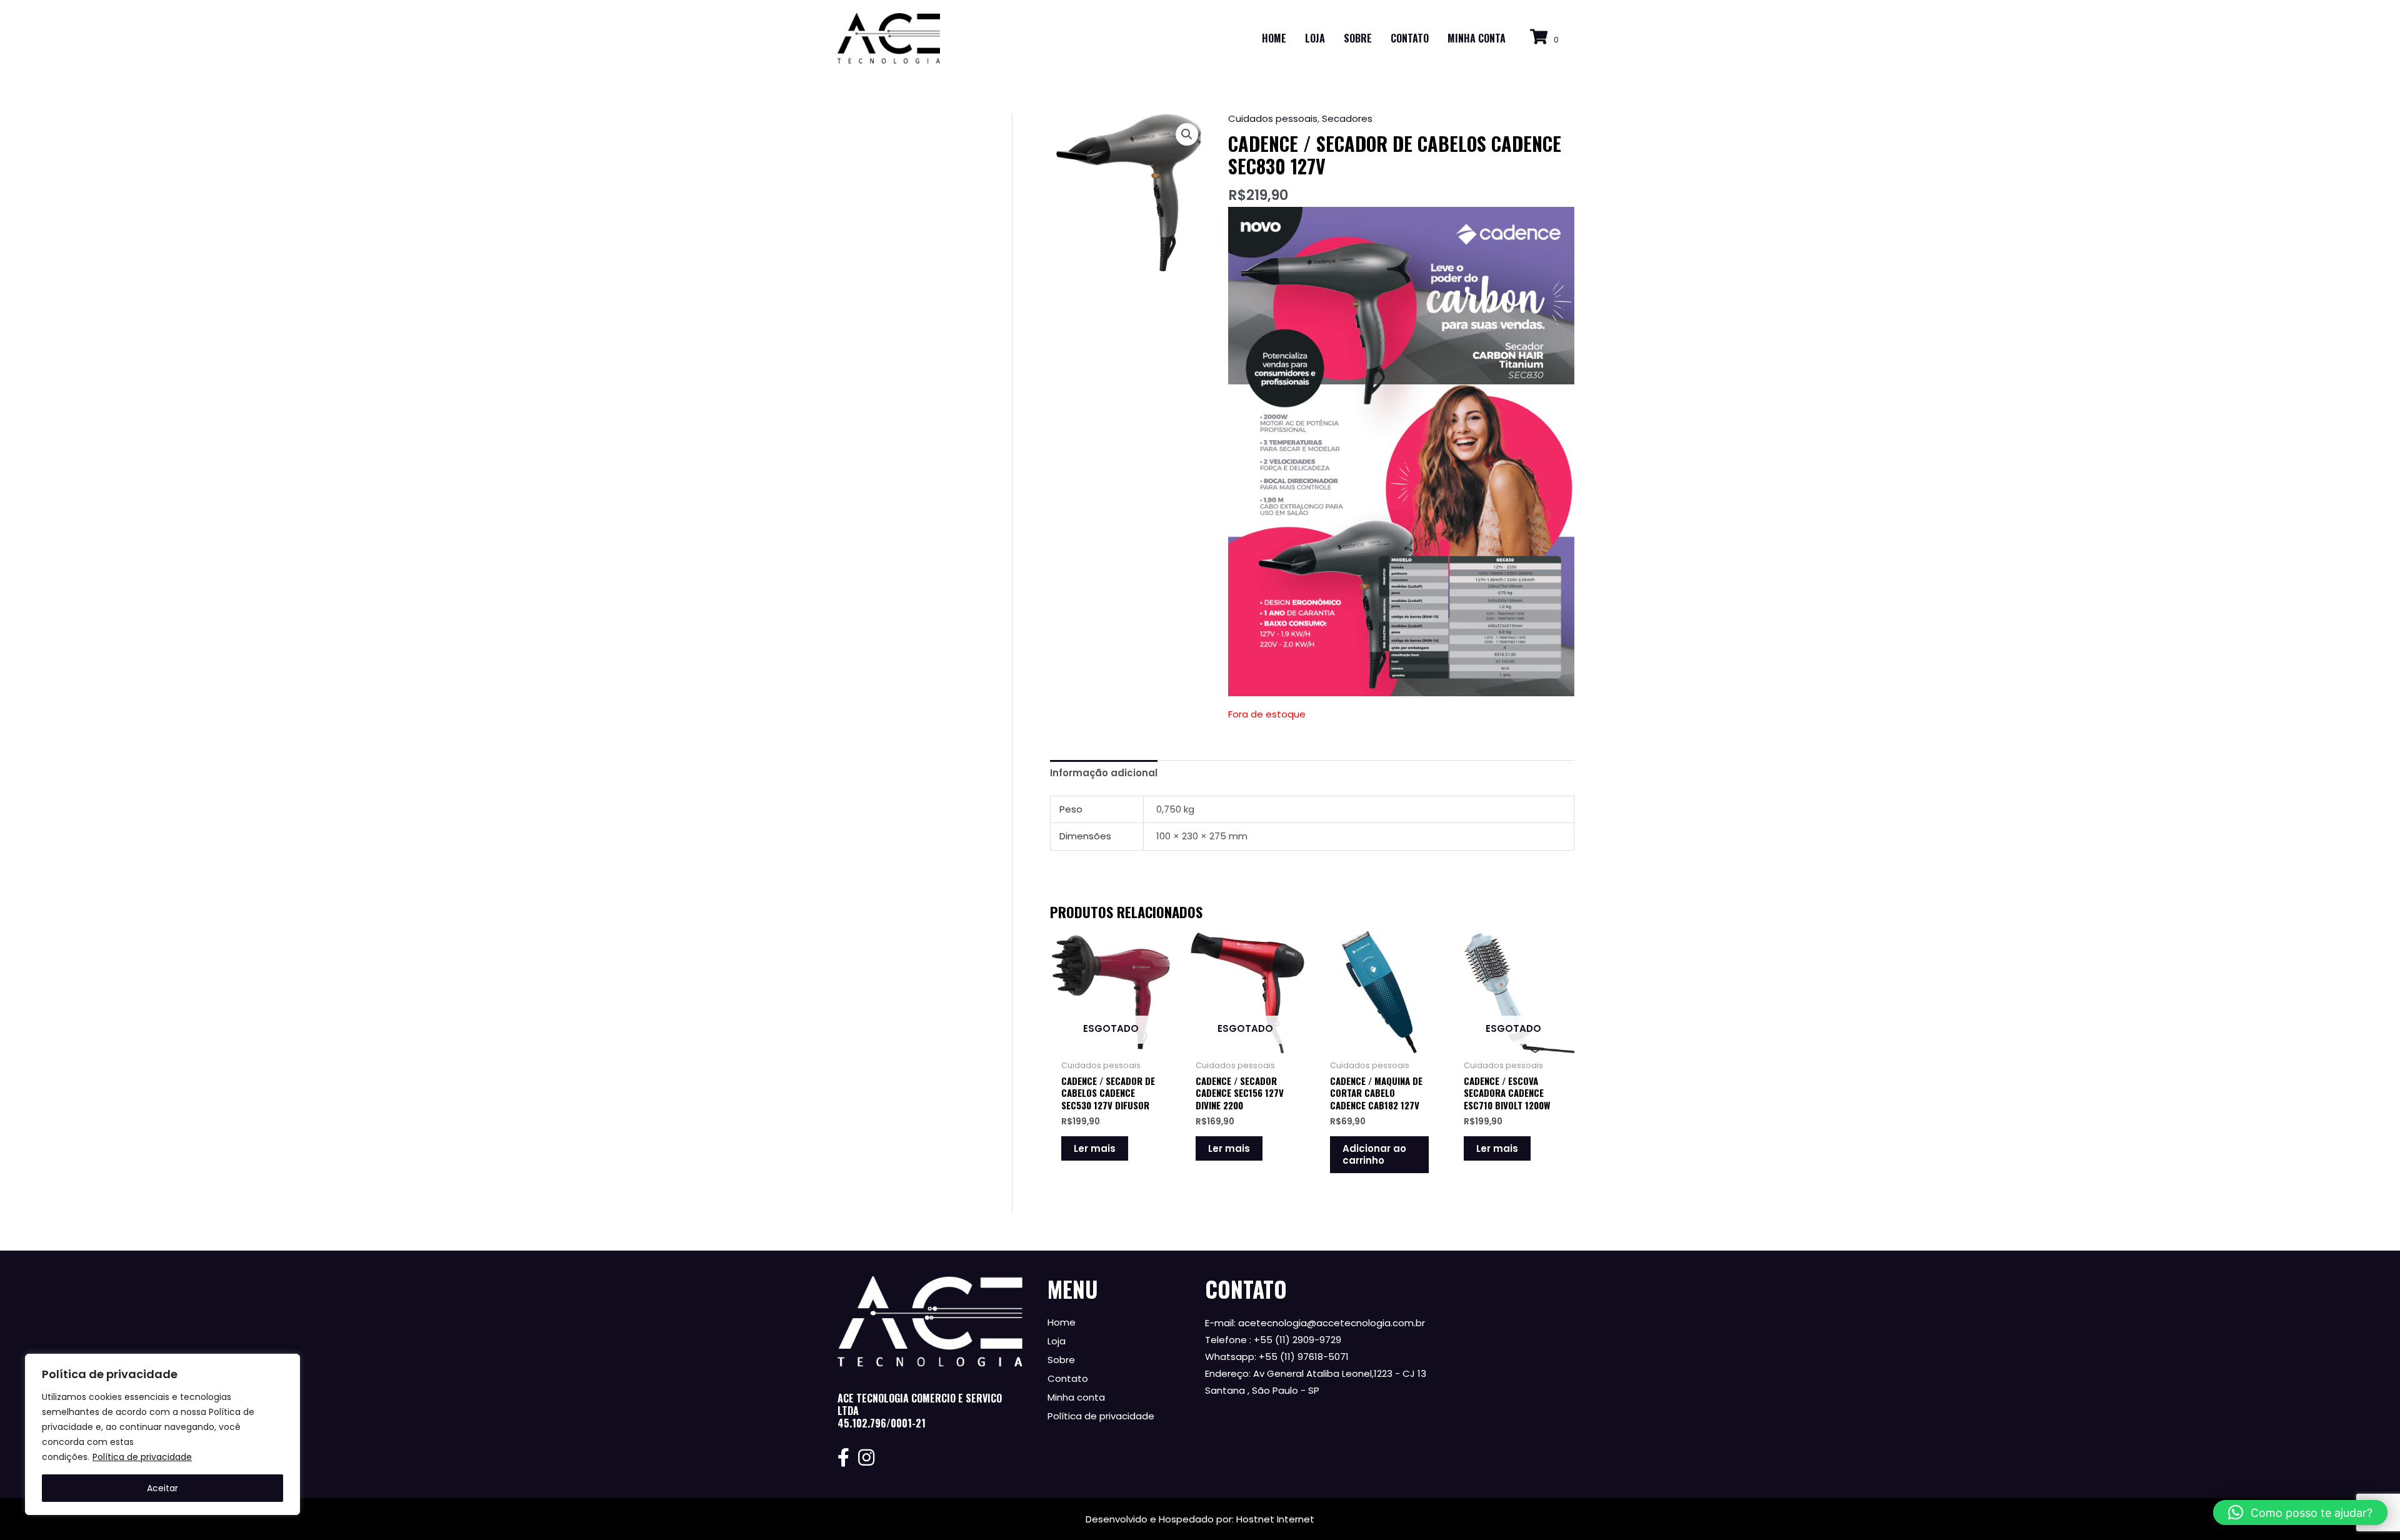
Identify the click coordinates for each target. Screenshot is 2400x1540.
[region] (162, 1434)
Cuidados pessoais (1273, 118)
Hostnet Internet (1275, 1519)
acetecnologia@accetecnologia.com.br (1332, 1323)
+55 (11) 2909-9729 (1297, 1340)
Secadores (1347, 118)
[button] (1187, 134)
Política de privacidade (142, 1457)
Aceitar (162, 1488)
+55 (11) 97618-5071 (1304, 1357)
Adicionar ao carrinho (1374, 1155)
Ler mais (1095, 1148)
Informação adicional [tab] (1104, 773)
